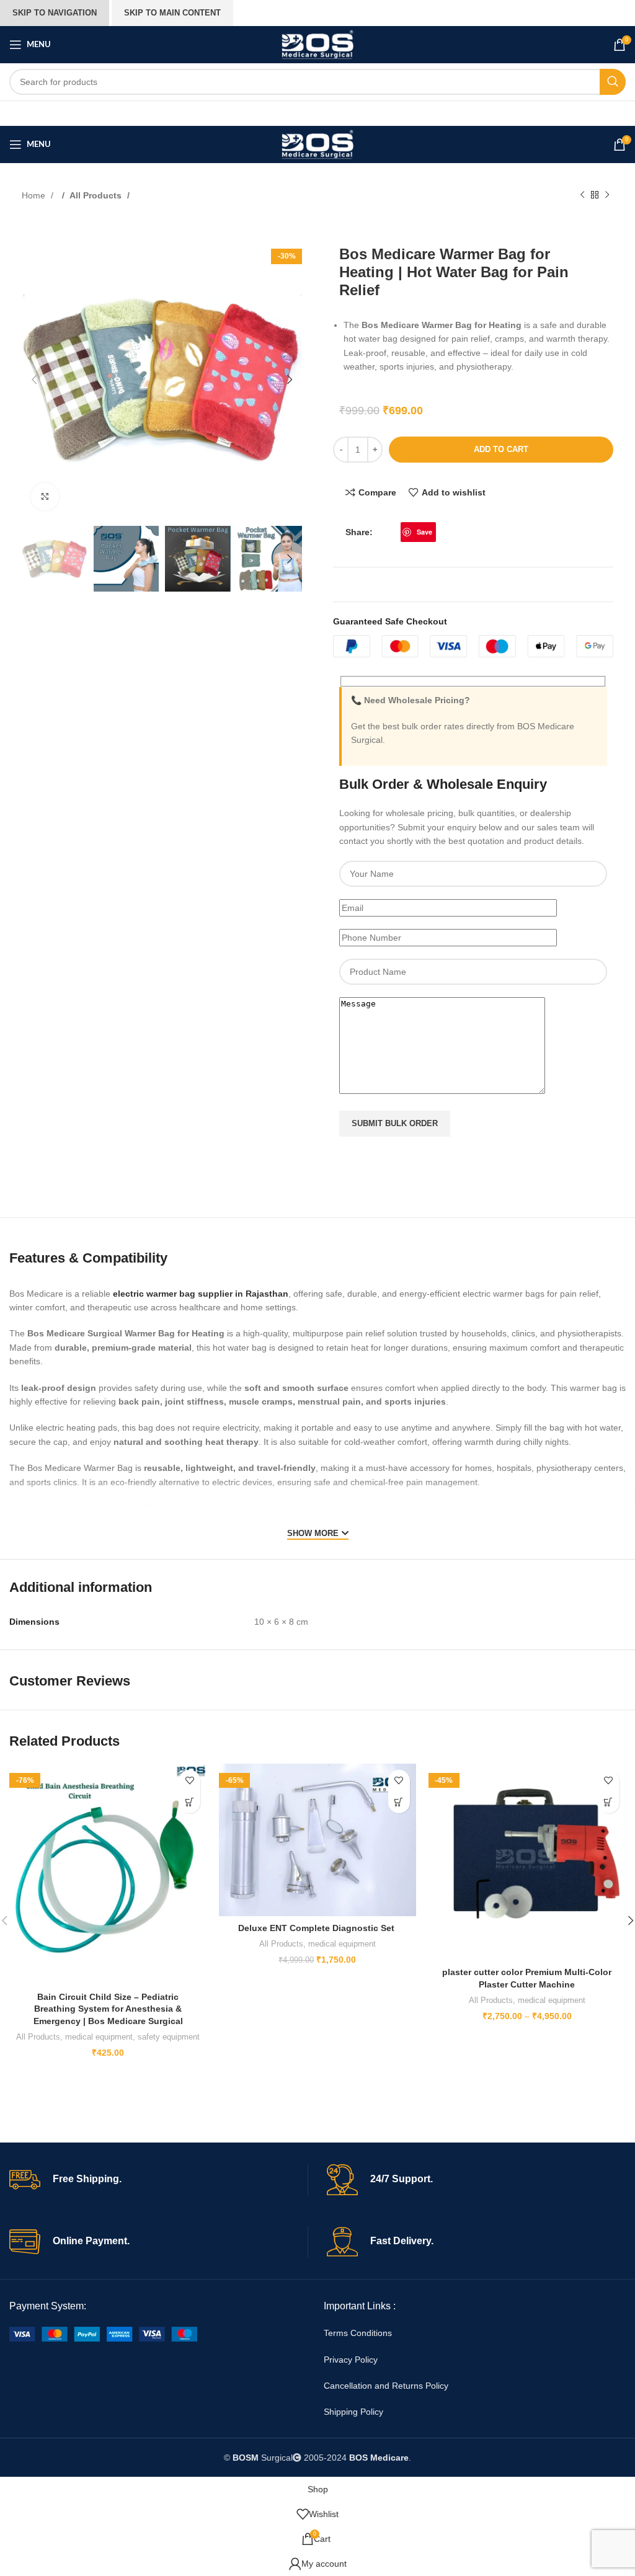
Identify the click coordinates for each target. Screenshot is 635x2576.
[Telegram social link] (455, 532)
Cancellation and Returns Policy (386, 2386)
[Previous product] (582, 195)
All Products (97, 195)
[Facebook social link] (382, 532)
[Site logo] (317, 44)
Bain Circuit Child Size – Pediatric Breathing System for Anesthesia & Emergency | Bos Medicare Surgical (108, 2009)
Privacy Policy (351, 2360)
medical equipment (99, 2037)
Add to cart (501, 449)
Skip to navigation (55, 13)
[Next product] (607, 195)
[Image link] (103, 2333)
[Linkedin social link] (442, 532)
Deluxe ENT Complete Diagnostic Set (317, 1928)
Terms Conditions (358, 2333)
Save (424, 532)
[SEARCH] (613, 82)
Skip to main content (172, 13)
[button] (34, 380)
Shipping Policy (353, 2412)
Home (35, 195)
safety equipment (169, 2037)
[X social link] (394, 532)
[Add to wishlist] (189, 1781)
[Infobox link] (158, 2180)
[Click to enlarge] (45, 497)
